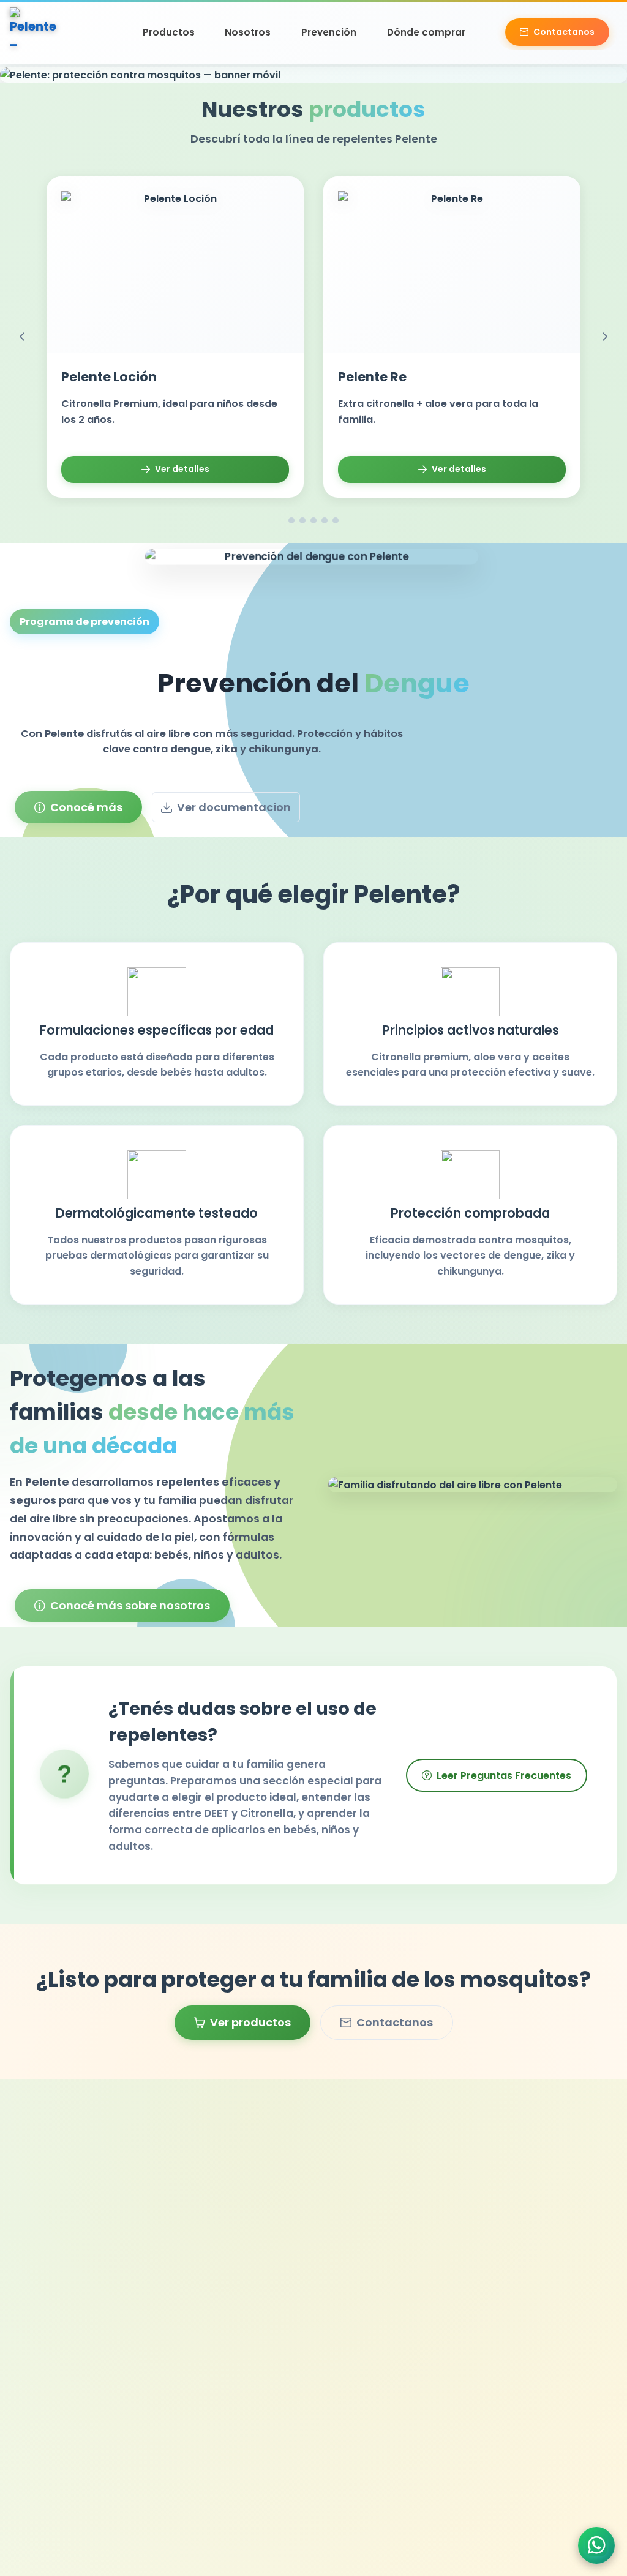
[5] (336, 520)
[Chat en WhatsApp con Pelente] (596, 2545)
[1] (291, 520)
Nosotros (248, 32)
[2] (302, 520)
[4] (325, 520)
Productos (169, 32)
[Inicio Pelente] (34, 32)
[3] (313, 520)
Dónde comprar (426, 32)
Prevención (329, 32)
